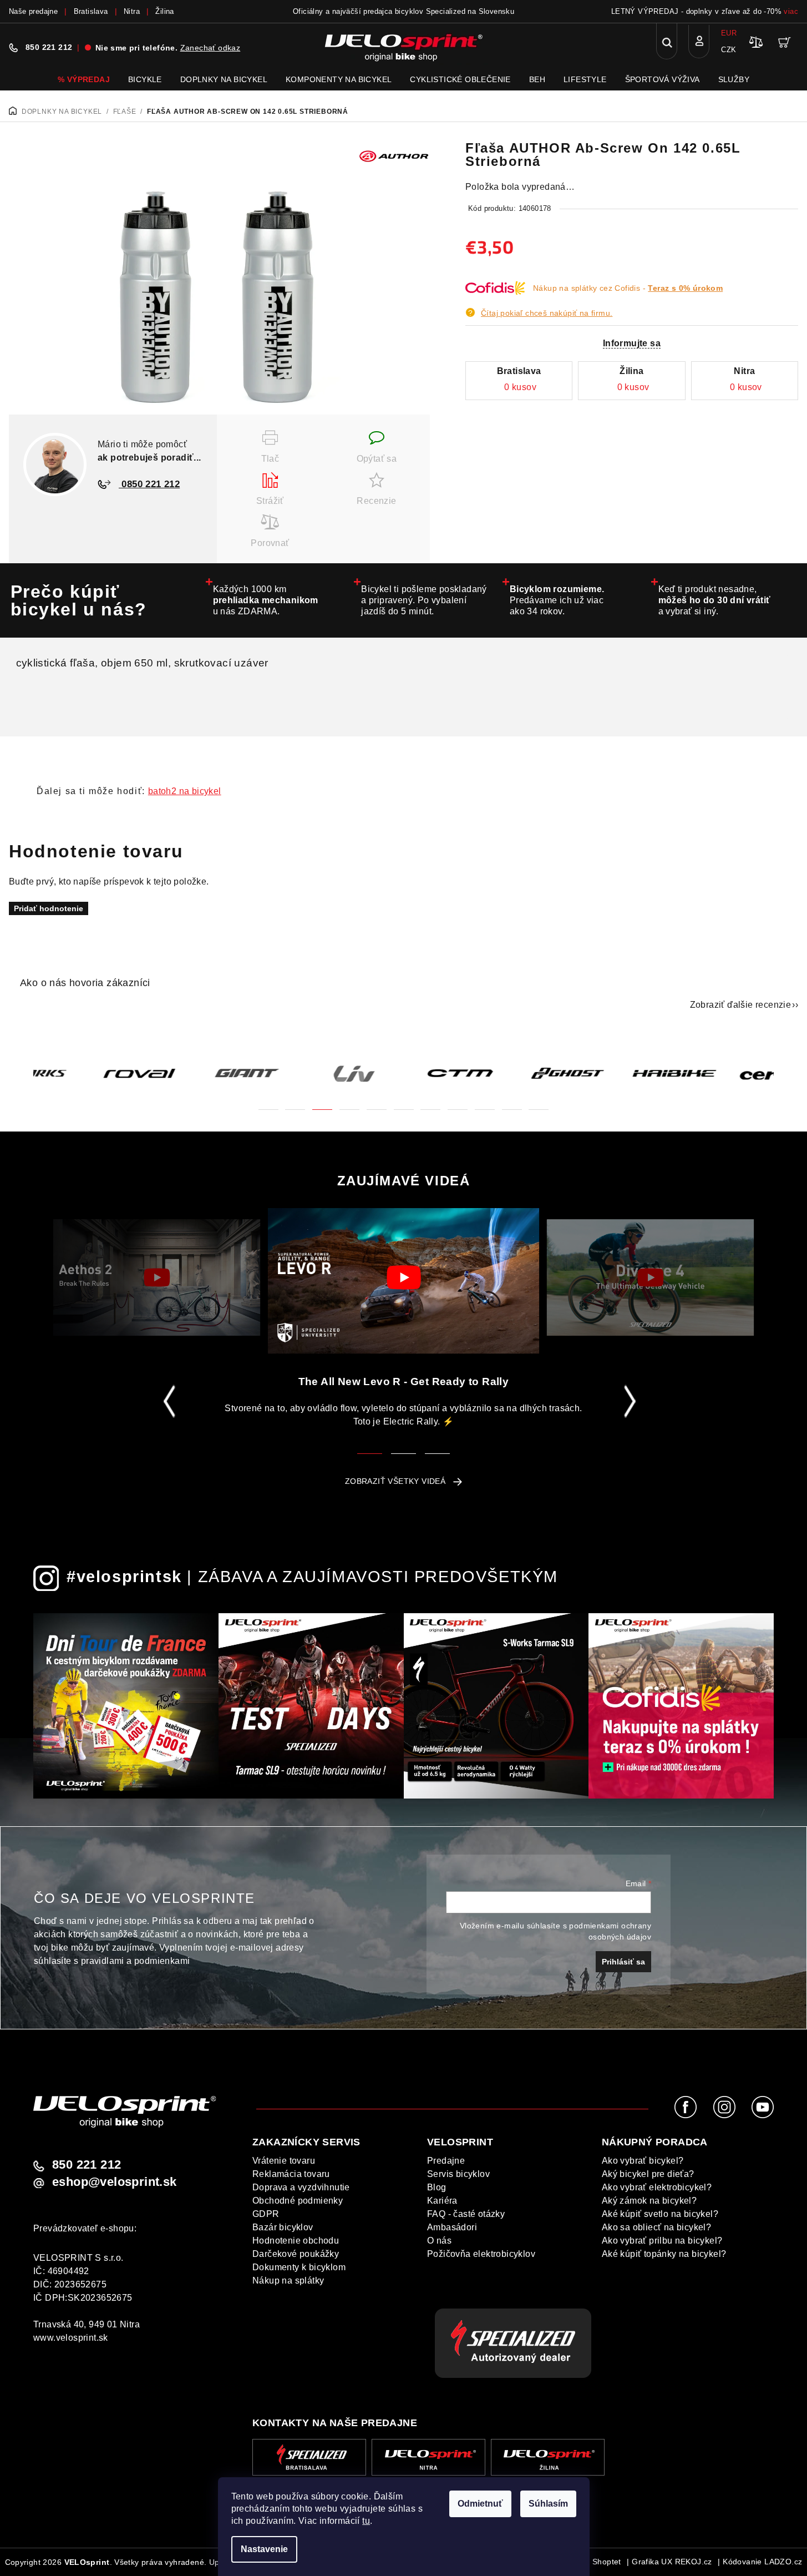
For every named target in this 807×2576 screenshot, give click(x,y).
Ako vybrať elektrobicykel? (657, 2187)
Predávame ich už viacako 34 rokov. (557, 600)
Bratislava (91, 11)
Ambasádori (452, 2227)
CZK (729, 50)
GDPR (266, 2214)
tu (366, 2521)
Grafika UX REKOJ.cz (672, 2562)
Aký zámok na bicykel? (649, 2201)
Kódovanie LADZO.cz (762, 2562)
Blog (437, 2187)
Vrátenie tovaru (284, 2161)
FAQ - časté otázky (466, 2214)
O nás (439, 2241)
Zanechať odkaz (210, 48)
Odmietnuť (480, 2504)
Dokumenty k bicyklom (299, 2267)
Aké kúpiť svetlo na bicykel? (660, 2214)
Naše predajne (33, 11)
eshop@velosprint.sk (115, 2182)
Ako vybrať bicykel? (643, 2161)
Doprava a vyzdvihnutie (301, 2187)
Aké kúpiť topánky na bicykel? (664, 2254)
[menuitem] (84, 79)
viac (791, 11)
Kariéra (442, 2201)
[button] (268, 1103)
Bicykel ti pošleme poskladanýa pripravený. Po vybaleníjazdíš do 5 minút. (424, 600)
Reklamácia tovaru (291, 2174)
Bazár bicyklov (283, 2227)
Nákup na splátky (288, 2280)
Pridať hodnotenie (49, 908)
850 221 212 (49, 47)
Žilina (164, 11)
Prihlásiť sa (623, 1962)
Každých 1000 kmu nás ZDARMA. (266, 600)
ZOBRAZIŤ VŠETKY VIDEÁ (395, 1481)
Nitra (132, 11)
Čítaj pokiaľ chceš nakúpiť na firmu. (547, 313)
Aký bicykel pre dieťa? (648, 2174)
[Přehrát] (157, 1277)
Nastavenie (264, 2549)
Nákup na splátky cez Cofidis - (628, 288)
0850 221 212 (149, 484)
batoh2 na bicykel (185, 791)
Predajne (446, 2161)
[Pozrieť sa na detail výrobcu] (394, 155)
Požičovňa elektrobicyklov (481, 2254)
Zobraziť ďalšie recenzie (741, 1005)
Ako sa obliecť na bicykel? (656, 2227)
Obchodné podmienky (298, 2201)
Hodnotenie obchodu (296, 2241)
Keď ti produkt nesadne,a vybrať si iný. (715, 600)
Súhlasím (548, 2504)
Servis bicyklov (458, 2174)
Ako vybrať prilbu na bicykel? (662, 2241)
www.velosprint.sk (71, 2338)
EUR (729, 33)
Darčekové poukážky (296, 2254)
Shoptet (607, 2562)
